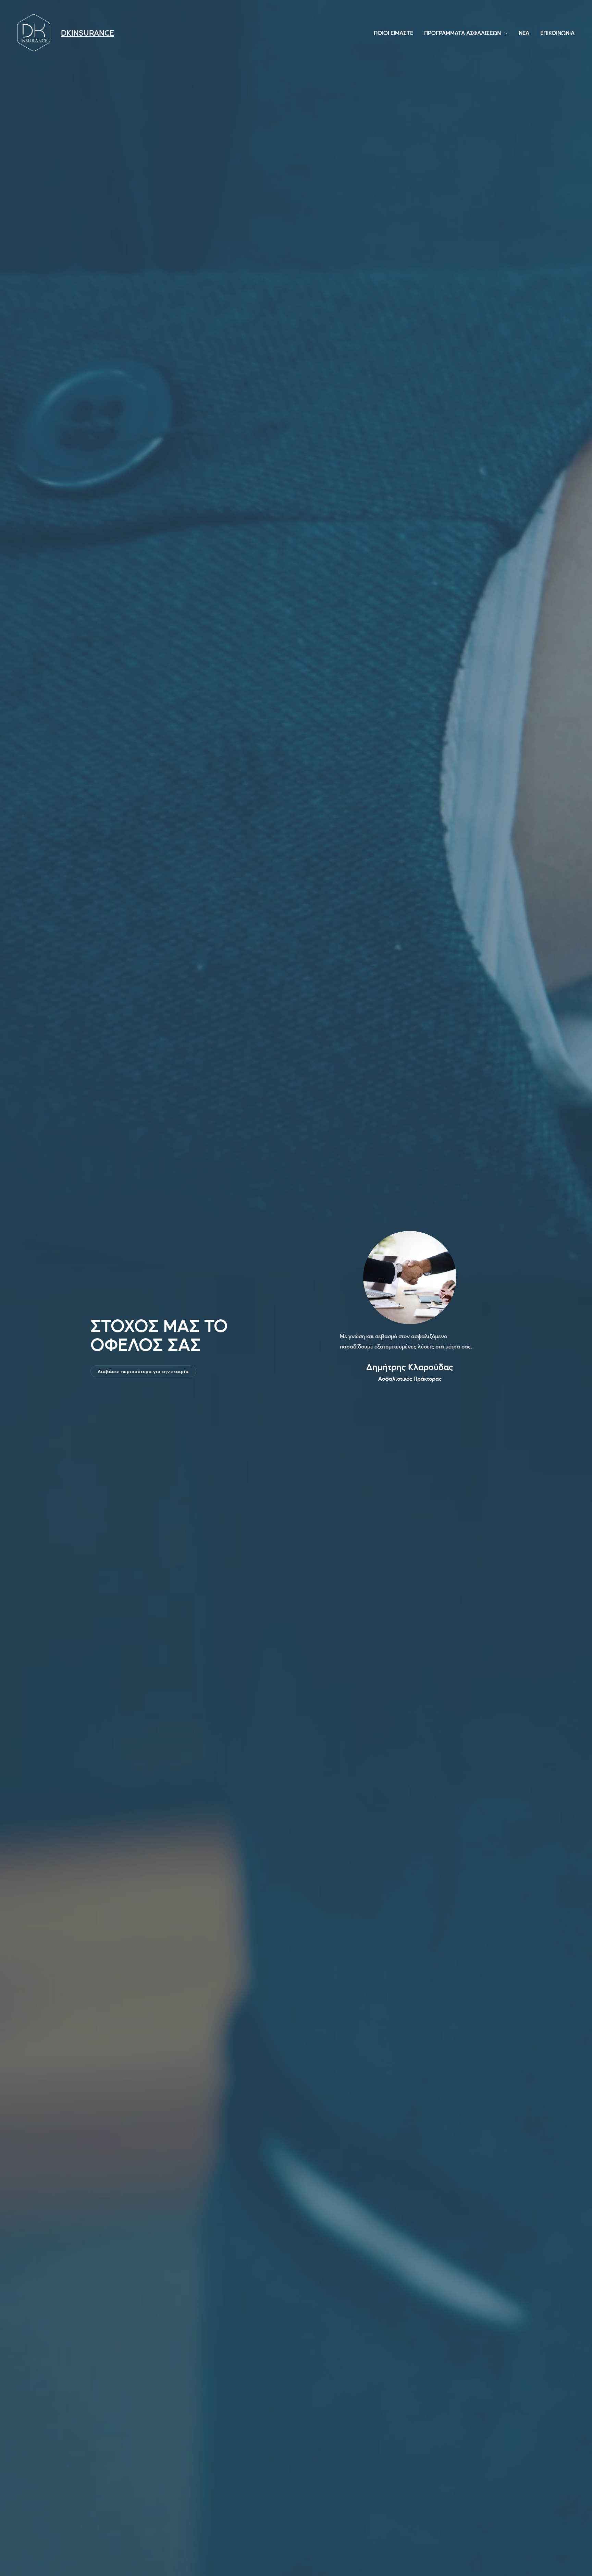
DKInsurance (88, 33)
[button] (143, 1371)
